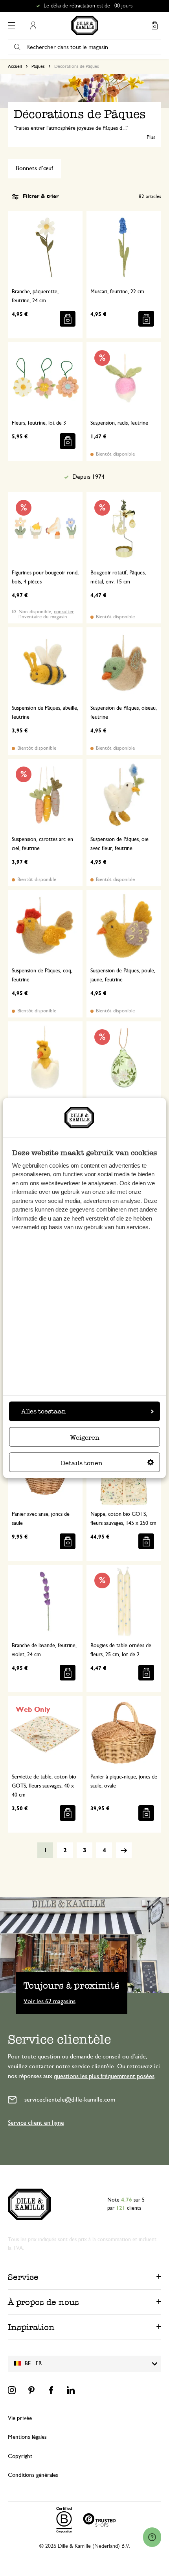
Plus (151, 138)
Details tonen (82, 1463)
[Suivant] (124, 1850)
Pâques (38, 66)
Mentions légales (27, 2437)
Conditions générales (33, 2475)
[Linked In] (71, 2390)
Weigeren (85, 1437)
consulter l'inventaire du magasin (46, 614)
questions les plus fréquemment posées (104, 2076)
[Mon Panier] (154, 25)
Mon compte (33, 25)
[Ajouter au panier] (68, 319)
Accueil (15, 66)
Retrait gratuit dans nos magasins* (88, 6)
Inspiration (31, 2327)
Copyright (20, 2456)
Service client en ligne (36, 2123)
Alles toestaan (44, 1411)
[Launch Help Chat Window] (152, 2537)
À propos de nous (43, 2302)
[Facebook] (51, 2390)
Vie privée (20, 2418)
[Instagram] (12, 2390)
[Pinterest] (31, 2390)
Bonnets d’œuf (34, 168)
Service (23, 2277)
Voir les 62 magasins (50, 2001)
